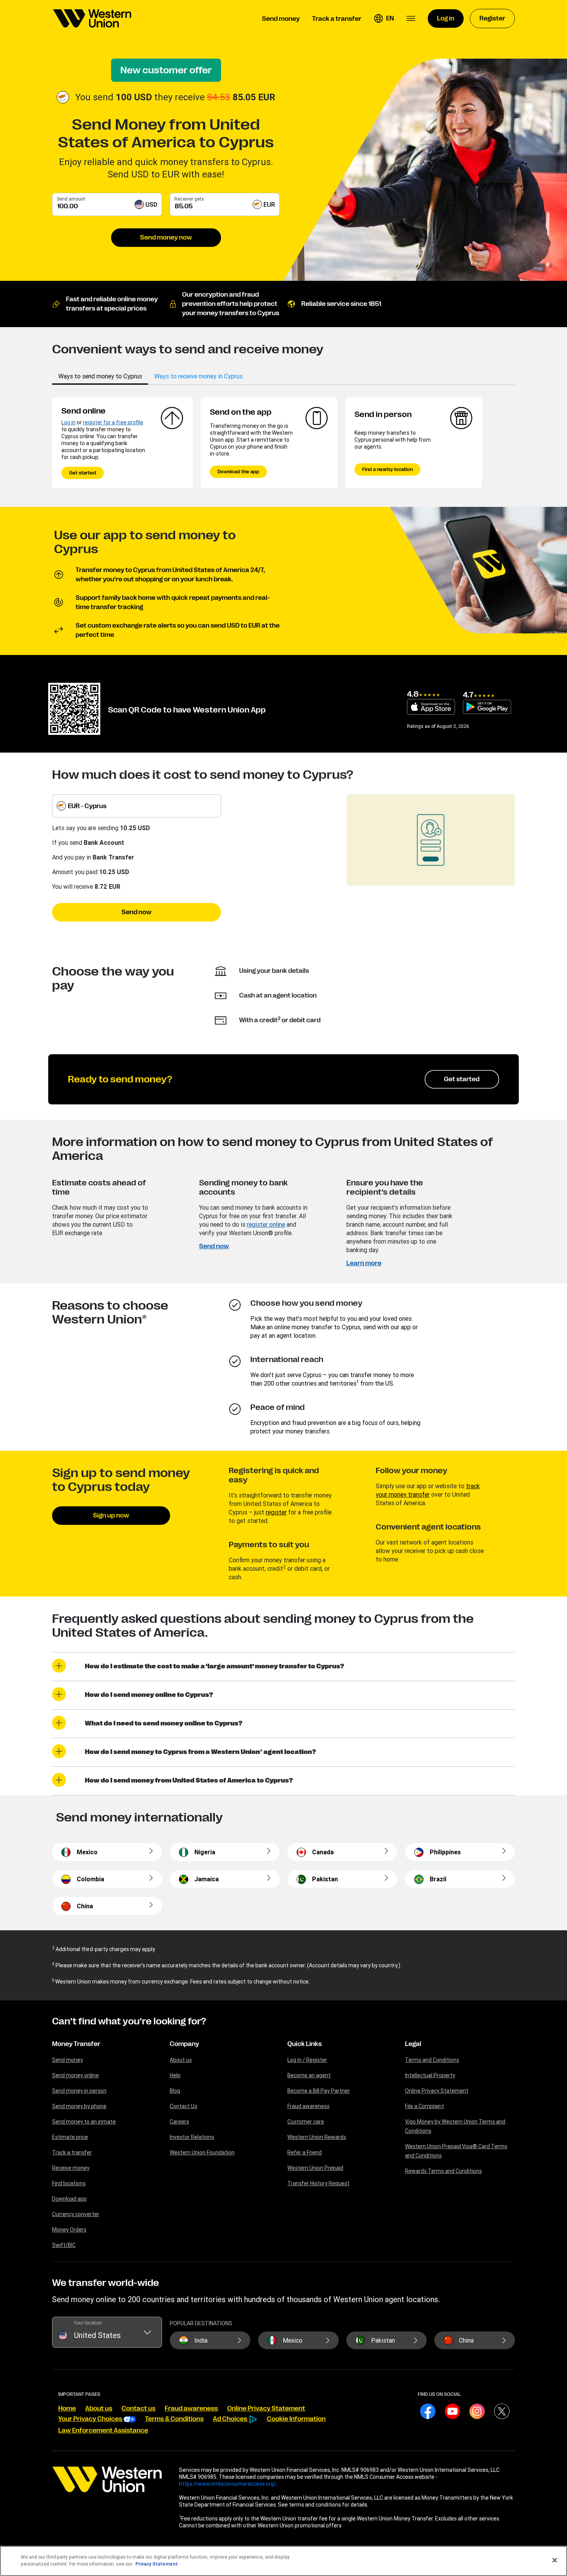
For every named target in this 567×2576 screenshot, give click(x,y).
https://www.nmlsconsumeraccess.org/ (228, 2484)
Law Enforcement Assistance (103, 2431)
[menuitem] (92, 19)
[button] (384, 19)
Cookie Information (296, 2419)
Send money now (166, 238)
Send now (137, 912)
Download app (69, 2199)
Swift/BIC (64, 2245)
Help (175, 2075)
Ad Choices (231, 2419)
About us (181, 2060)
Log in (68, 422)
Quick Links (305, 2044)
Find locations (69, 2183)
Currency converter (76, 2214)
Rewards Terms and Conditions (443, 2171)
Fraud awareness (308, 2106)
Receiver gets (189, 199)
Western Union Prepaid (315, 2168)
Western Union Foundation (202, 2152)
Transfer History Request (318, 2183)
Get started (83, 473)
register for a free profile (113, 422)
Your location (88, 2323)
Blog (175, 2091)
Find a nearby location (387, 469)
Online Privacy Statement (437, 2091)
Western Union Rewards (317, 2137)
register (276, 1512)
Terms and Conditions (432, 2060)
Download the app (238, 472)
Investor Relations (192, 2137)
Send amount (71, 199)
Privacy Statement (157, 2564)
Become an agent (309, 2075)
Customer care (306, 2122)
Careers (179, 2122)
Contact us (138, 2409)
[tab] (100, 376)
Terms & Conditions (174, 2419)
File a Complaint (424, 2106)
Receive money (71, 2168)
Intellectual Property (430, 2075)
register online (266, 1224)
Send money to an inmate (84, 2122)
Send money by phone (79, 2106)
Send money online (75, 2075)
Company (184, 2044)
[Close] (555, 2560)
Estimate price (70, 2137)
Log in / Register (307, 2060)
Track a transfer (72, 2152)
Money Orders (69, 2230)
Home (67, 2409)
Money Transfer (76, 2044)
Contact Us (183, 2106)
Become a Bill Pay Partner (319, 2091)
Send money (67, 2060)
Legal (413, 2044)
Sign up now (111, 1516)
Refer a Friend (305, 2152)
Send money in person (79, 2091)
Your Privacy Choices (91, 2419)
